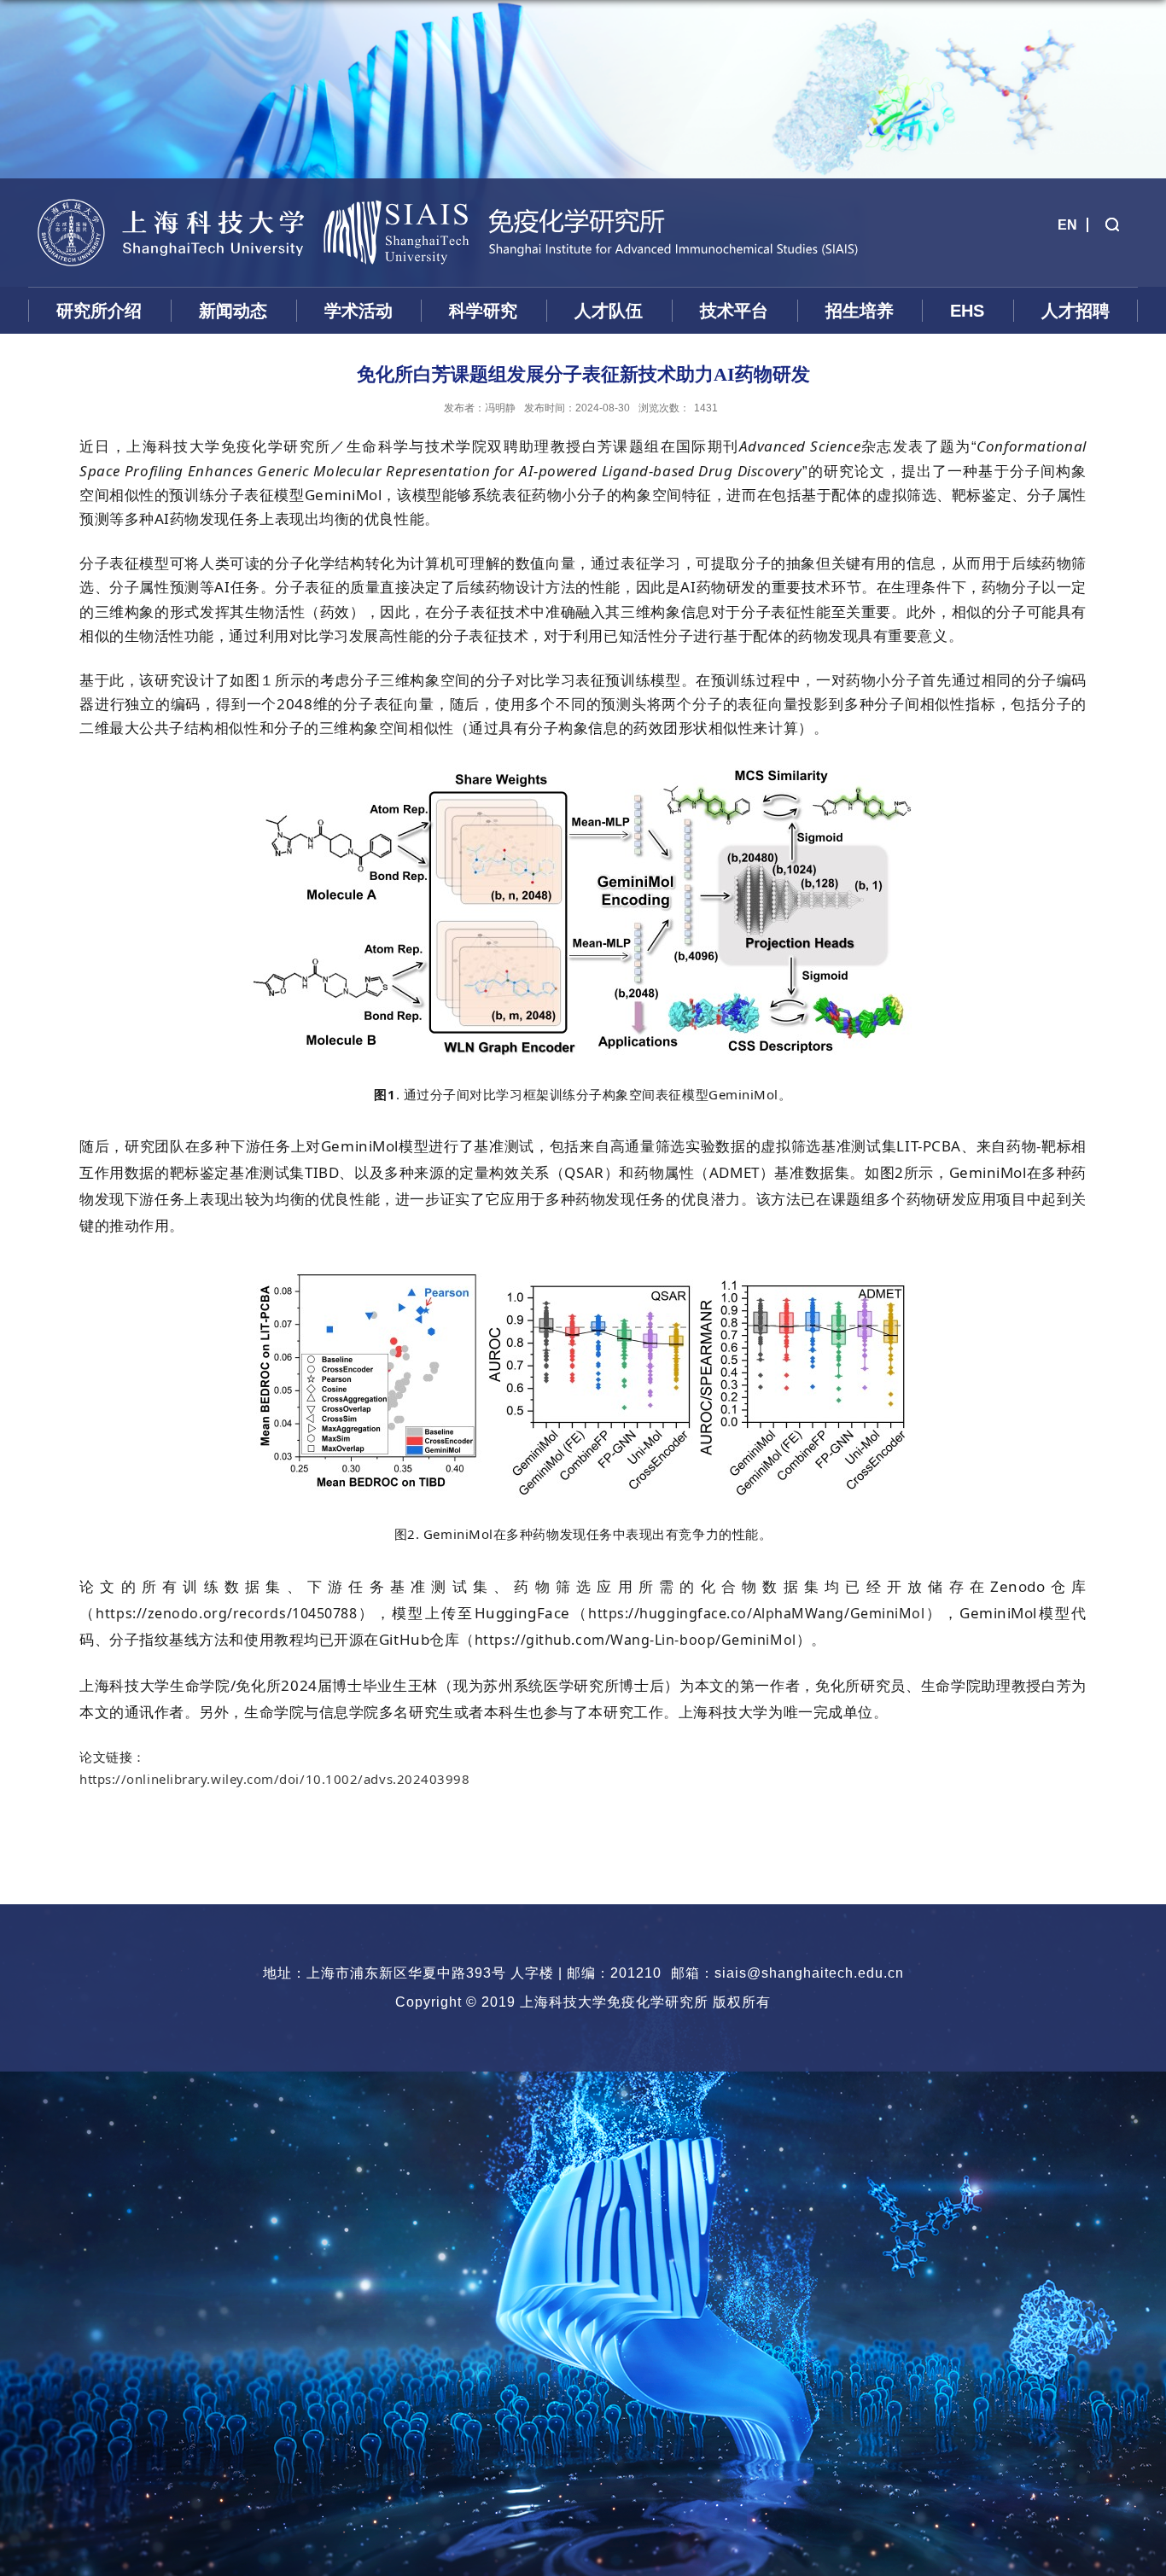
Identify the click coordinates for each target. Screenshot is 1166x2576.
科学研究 (483, 311)
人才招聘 (1076, 311)
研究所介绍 (99, 311)
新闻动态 (233, 311)
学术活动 (359, 311)
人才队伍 (609, 311)
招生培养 (860, 311)
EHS (967, 311)
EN (1067, 225)
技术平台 (734, 311)
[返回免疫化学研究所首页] (170, 186)
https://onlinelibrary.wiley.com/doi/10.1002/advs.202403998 (275, 1779)
